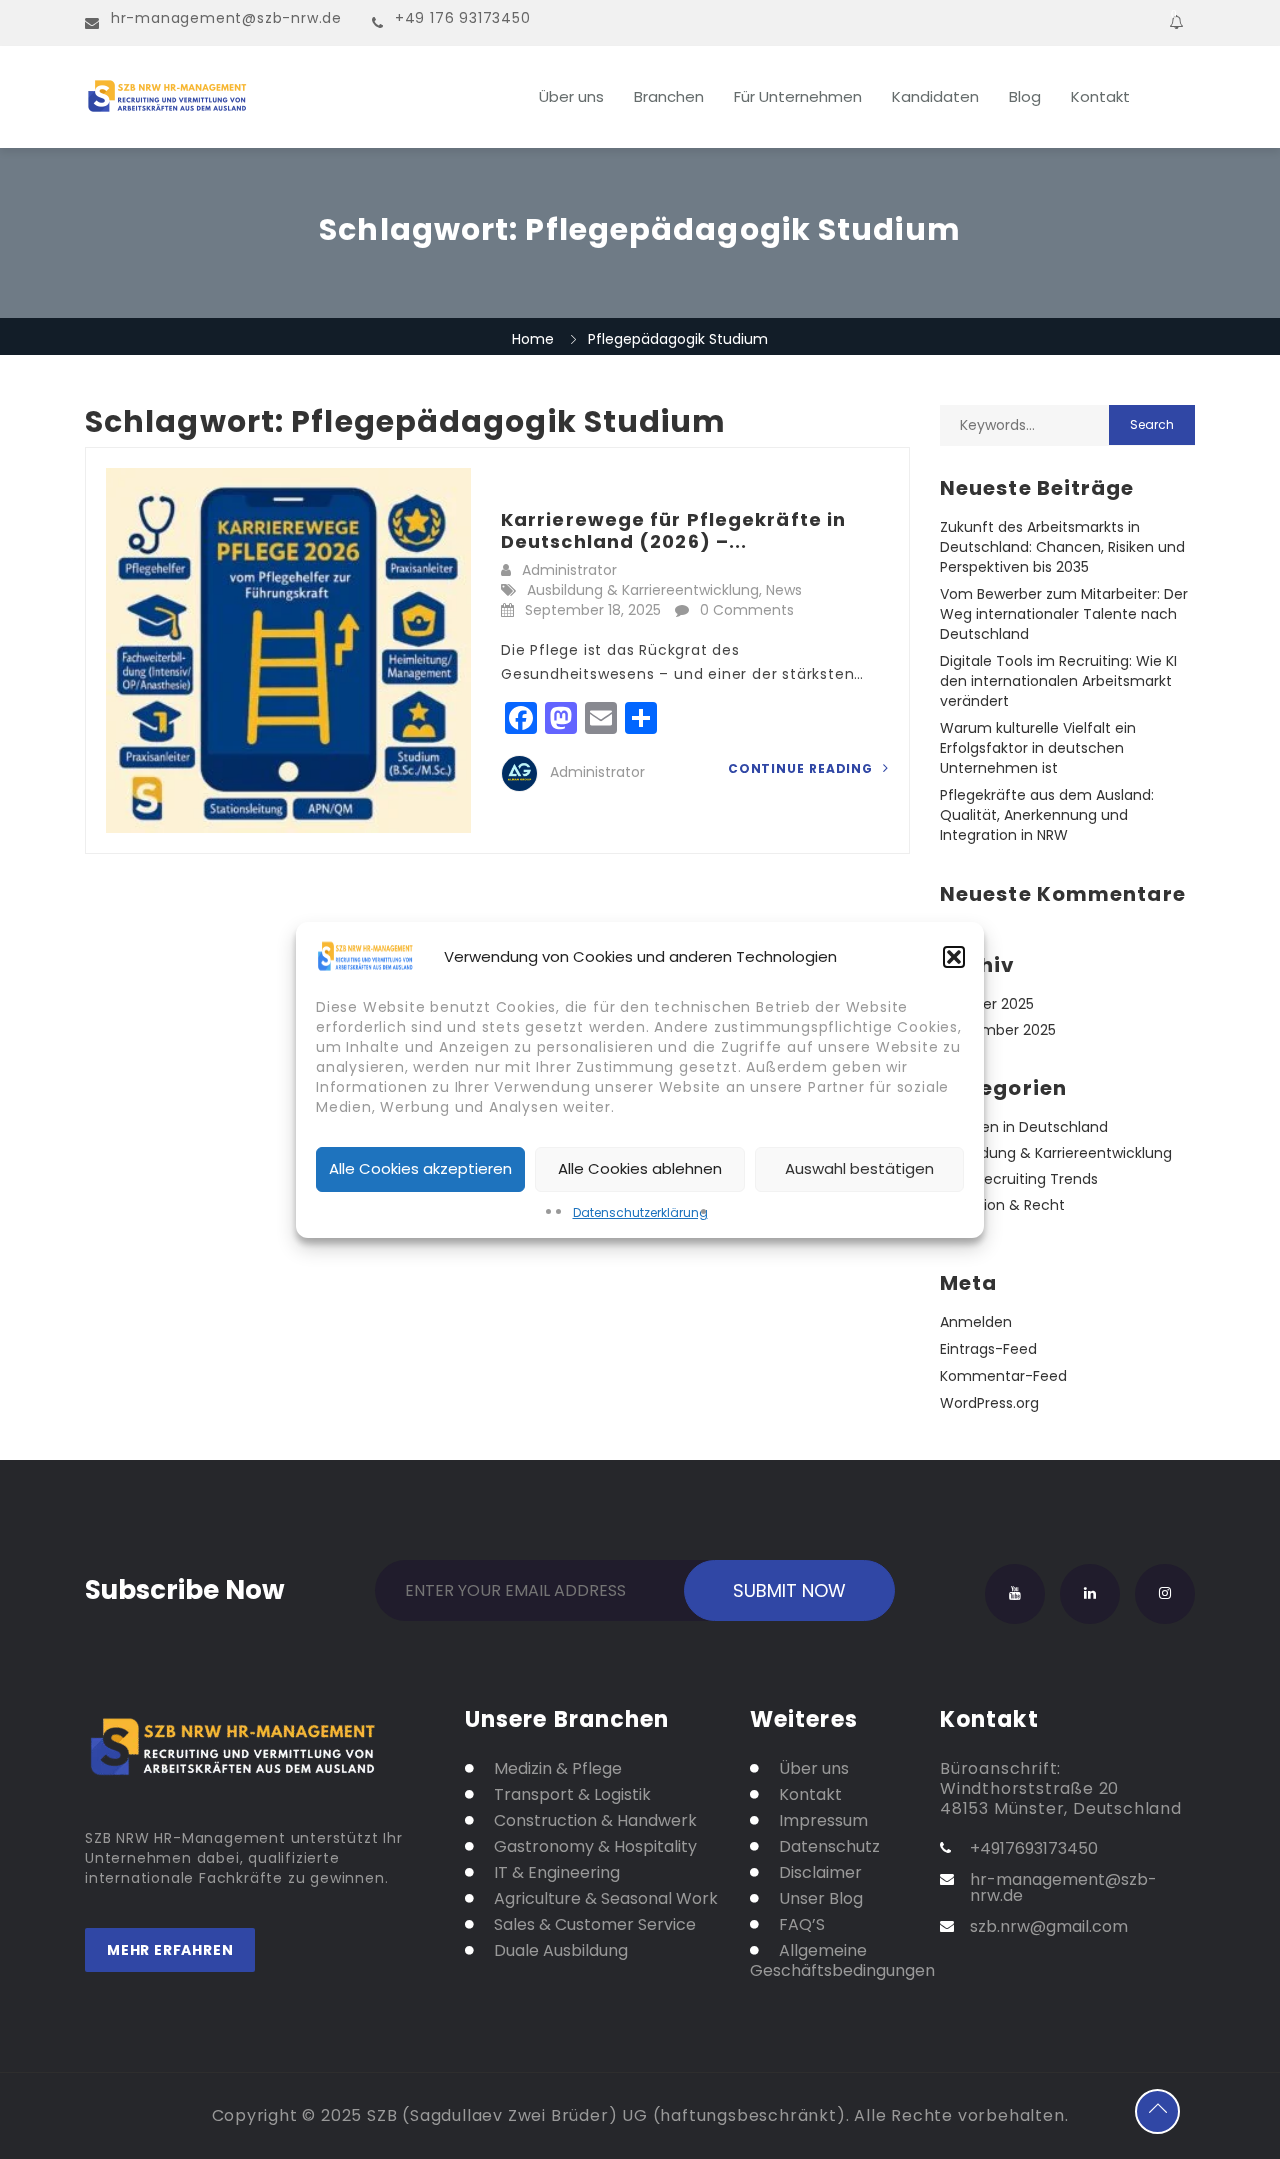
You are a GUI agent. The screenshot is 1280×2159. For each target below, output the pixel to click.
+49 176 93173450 (463, 18)
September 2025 (998, 1030)
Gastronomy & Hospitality (595, 1847)
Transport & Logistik (572, 1795)
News (784, 590)
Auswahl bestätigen (859, 1168)
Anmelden (976, 1322)
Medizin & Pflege (558, 1769)
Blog (1025, 96)
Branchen (669, 96)
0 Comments (747, 610)
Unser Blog (821, 1899)
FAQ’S (802, 1925)
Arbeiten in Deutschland (1024, 1127)
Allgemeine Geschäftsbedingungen (830, 1961)
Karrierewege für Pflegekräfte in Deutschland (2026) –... (673, 530)
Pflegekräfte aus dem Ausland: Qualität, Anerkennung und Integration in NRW (1047, 815)
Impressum (823, 1821)
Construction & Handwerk (595, 1821)
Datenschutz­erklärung (640, 1212)
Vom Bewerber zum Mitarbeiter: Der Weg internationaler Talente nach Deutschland (1064, 614)
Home (533, 339)
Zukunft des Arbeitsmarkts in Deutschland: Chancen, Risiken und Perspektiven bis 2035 (1062, 547)
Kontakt (1100, 96)
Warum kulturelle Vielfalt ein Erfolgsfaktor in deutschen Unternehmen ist (1038, 748)
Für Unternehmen (798, 96)
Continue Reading (802, 768)
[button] (954, 957)
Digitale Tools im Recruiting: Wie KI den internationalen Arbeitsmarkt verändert (1058, 681)
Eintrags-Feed (988, 1349)
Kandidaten (935, 96)
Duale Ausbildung (561, 1951)
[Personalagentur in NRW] (279, 97)
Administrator (569, 570)
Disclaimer (820, 1873)
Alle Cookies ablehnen (640, 1168)
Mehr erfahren (170, 1950)
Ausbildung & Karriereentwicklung (643, 590)
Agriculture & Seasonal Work (606, 1899)
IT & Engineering (557, 1873)
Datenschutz (829, 1847)
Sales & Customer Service (595, 1925)
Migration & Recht (1002, 1205)
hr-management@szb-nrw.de (226, 18)
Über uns (571, 96)
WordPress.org (989, 1403)
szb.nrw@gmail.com (1049, 1926)
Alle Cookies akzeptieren (420, 1168)
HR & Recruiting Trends (1019, 1179)
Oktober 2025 (987, 1004)
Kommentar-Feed (1003, 1376)
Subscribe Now (185, 1586)
